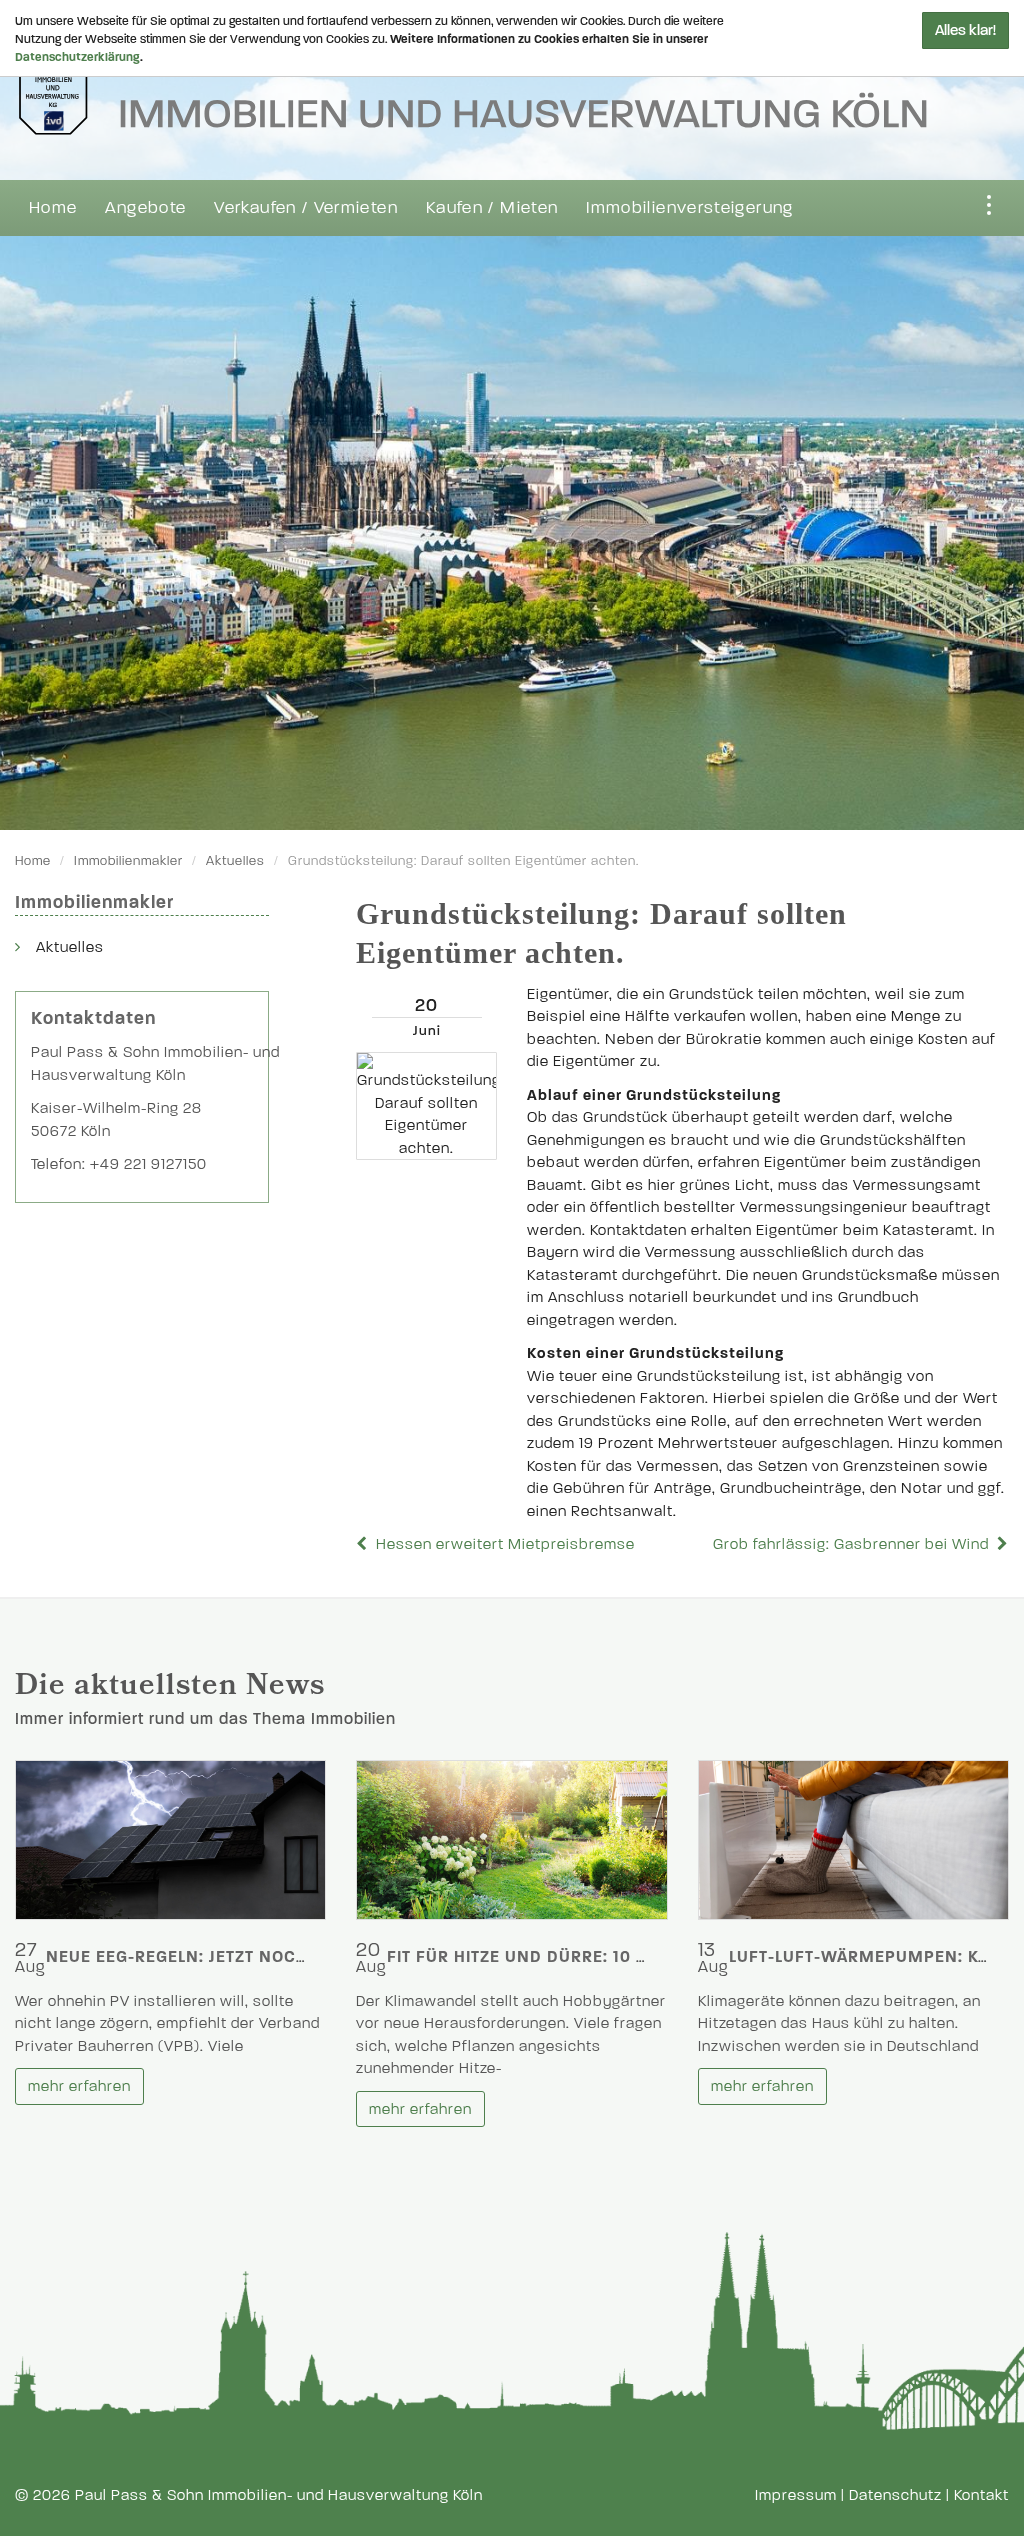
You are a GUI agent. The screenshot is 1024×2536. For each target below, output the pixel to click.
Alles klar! (965, 30)
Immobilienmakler (128, 861)
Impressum (796, 2495)
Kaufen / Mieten (492, 207)
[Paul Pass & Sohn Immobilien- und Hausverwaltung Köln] (471, 81)
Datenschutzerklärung (77, 57)
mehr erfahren (79, 2086)
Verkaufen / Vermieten (306, 207)
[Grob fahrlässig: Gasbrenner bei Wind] (1001, 1544)
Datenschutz (895, 2495)
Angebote (145, 207)
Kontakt (981, 2495)
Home (53, 207)
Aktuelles (235, 861)
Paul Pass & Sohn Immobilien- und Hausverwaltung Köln (279, 2495)
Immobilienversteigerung (689, 207)
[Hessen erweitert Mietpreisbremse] (364, 1544)
